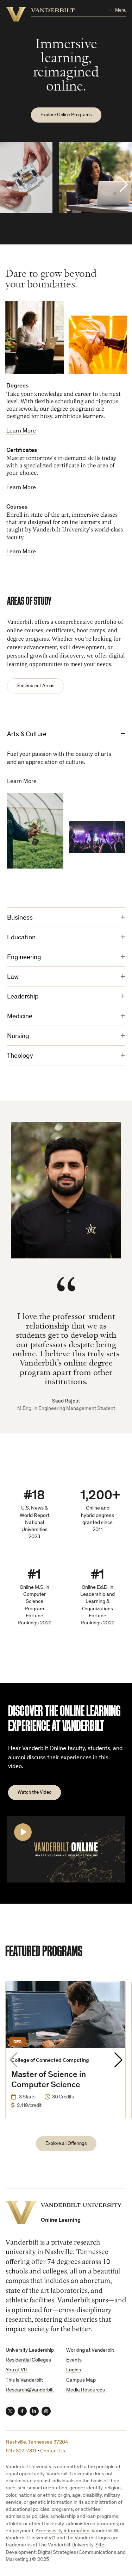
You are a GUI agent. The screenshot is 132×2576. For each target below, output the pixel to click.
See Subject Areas (36, 686)
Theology (20, 1056)
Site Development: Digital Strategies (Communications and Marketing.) (66, 2552)
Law (13, 977)
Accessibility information (62, 2531)
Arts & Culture (27, 735)
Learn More (21, 431)
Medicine (20, 1017)
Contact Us (53, 2451)
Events (74, 2360)
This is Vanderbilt (24, 2380)
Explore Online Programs (66, 115)
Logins (74, 2370)
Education (21, 938)
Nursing (18, 1036)
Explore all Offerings (66, 2144)
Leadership (23, 997)
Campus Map (81, 2380)
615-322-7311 (21, 2451)
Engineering (24, 957)
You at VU (17, 2370)
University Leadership (30, 2350)
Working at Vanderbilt (90, 2350)
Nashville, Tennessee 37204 (37, 2442)
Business (20, 918)
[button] (124, 185)
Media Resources (86, 2390)
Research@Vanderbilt (30, 2390)
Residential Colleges (28, 2360)
